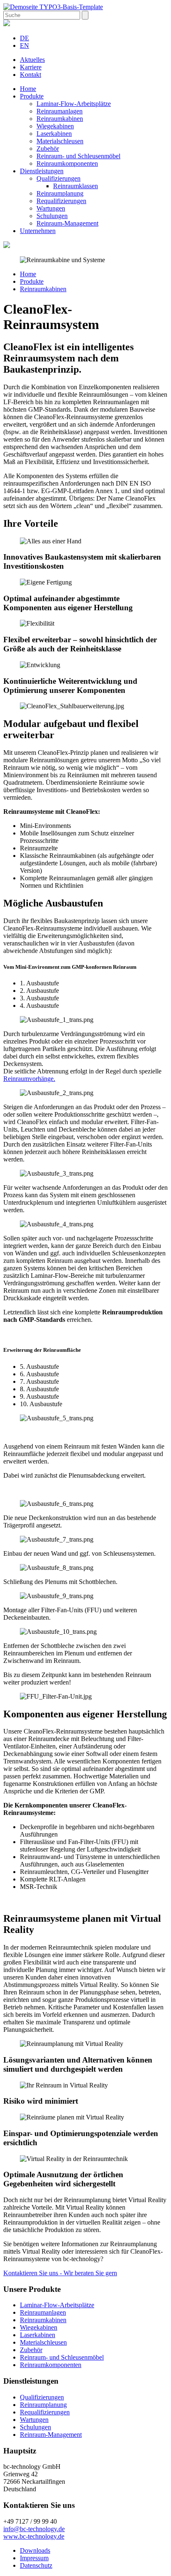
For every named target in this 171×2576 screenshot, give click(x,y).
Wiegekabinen (55, 126)
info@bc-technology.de (34, 2529)
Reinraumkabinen (60, 119)
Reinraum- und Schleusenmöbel (78, 156)
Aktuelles (32, 60)
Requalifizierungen (61, 201)
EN (24, 45)
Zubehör (48, 149)
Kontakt (31, 75)
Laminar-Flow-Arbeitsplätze (74, 104)
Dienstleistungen (42, 171)
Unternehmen (38, 231)
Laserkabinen (54, 134)
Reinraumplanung (60, 193)
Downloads (35, 2550)
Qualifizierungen (59, 178)
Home (28, 89)
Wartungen (51, 208)
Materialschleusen (60, 141)
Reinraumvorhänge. (29, 1079)
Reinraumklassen (76, 186)
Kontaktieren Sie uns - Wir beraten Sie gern (60, 2273)
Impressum (34, 2558)
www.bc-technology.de (34, 2536)
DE (24, 38)
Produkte (32, 96)
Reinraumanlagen (60, 111)
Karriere (31, 67)
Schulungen (52, 216)
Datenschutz (36, 2565)
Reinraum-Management (67, 223)
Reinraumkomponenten (67, 163)
